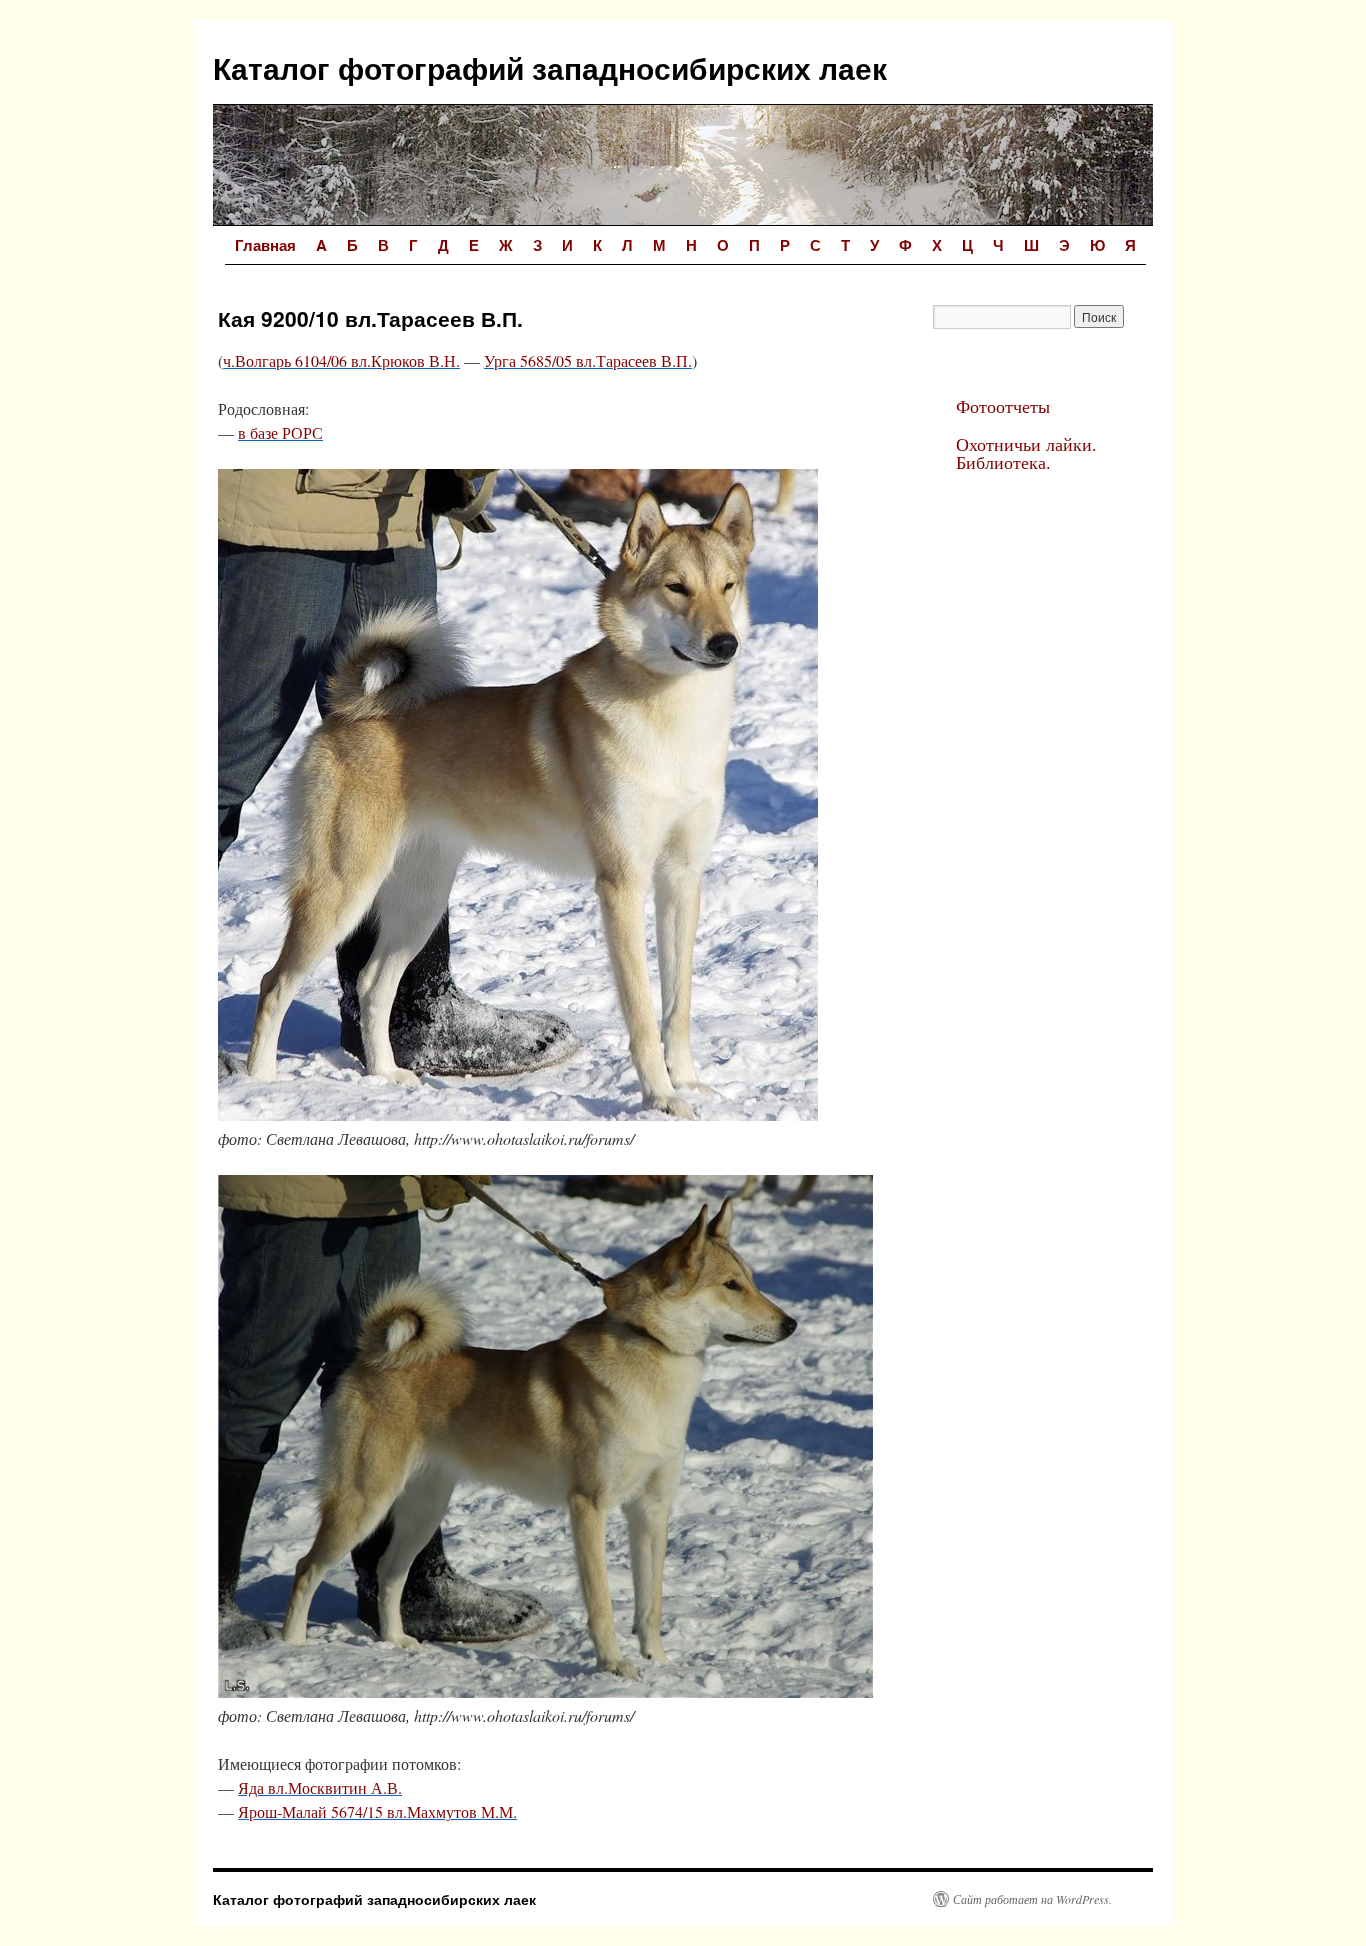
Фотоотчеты (1003, 406)
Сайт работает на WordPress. (1032, 1899)
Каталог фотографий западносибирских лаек (550, 67)
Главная (265, 245)
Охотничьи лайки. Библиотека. (1026, 453)
